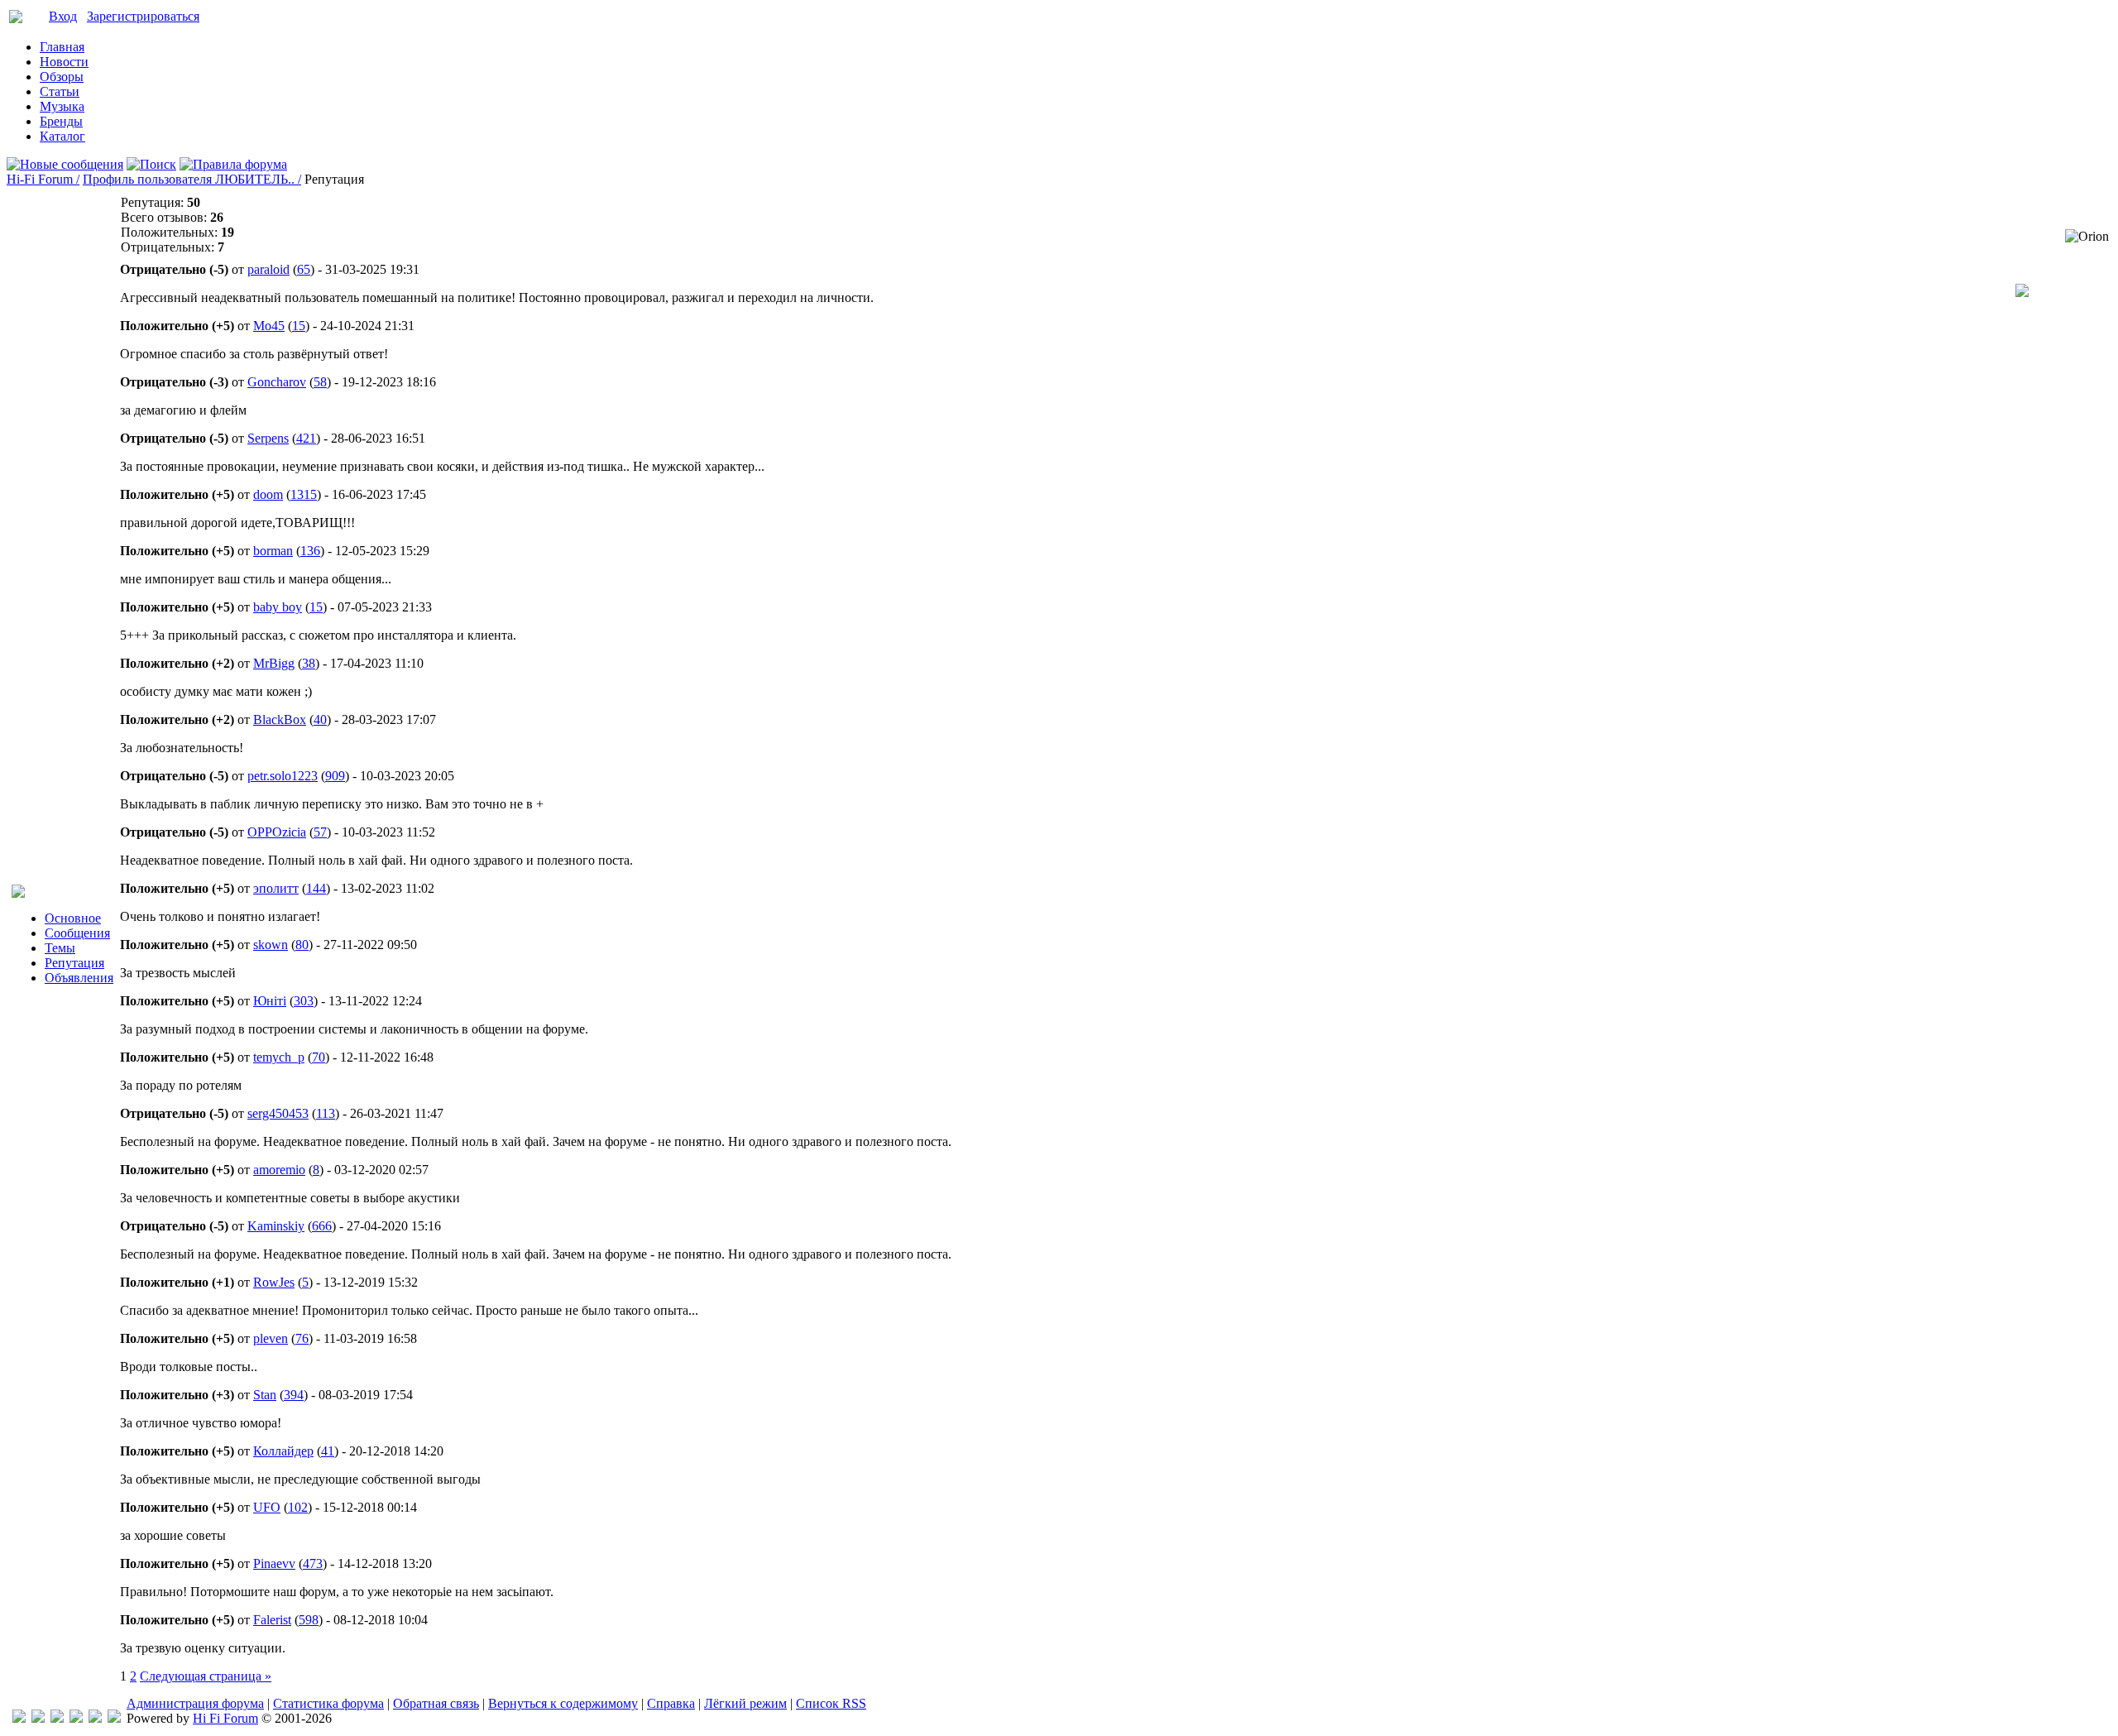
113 (326, 1113)
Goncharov (277, 382)
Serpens (268, 438)
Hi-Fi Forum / (43, 179)
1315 (304, 494)
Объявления (79, 978)
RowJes (274, 1282)
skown (271, 945)
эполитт (276, 888)
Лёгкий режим (745, 1703)
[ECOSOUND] (76, 1718)
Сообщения (77, 933)
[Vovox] (114, 1718)
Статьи (60, 91)
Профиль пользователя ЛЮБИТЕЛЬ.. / (192, 179)
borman (273, 551)
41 (328, 1451)
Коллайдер (283, 1451)
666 (322, 1226)
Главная (62, 47)
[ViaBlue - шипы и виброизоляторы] (95, 1718)
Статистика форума (328, 1703)
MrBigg (274, 663)
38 (309, 663)
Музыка (62, 106)
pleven (271, 1338)
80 (302, 945)
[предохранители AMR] (19, 1718)
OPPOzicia (277, 832)
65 (304, 269)
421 (306, 438)
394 (294, 1395)
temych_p (279, 1057)
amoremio (279, 1170)
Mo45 (269, 326)
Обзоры (62, 77)
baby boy (278, 607)
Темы (60, 948)
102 (298, 1507)
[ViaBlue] (57, 1718)
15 (299, 326)
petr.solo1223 (283, 776)
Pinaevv (274, 1563)
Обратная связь (436, 1703)
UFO (267, 1507)
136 (310, 551)
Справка (671, 1703)
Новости (64, 62)
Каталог (62, 136)
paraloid (268, 269)
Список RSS (831, 1703)
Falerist (272, 1620)
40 (320, 719)
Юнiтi (270, 1001)
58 (320, 382)
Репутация (74, 963)
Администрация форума (195, 1703)
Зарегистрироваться (143, 16)
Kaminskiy (276, 1226)
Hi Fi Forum (225, 1718)
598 (309, 1620)
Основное (73, 918)
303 (304, 1001)
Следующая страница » (206, 1676)
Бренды (61, 121)
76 (302, 1338)
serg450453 (278, 1113)
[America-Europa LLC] (38, 1718)
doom (268, 494)
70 (319, 1057)
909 (335, 776)
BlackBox (280, 719)
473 (313, 1563)
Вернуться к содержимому (563, 1703)
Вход (63, 16)
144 (316, 888)
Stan (265, 1395)
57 (320, 832)
